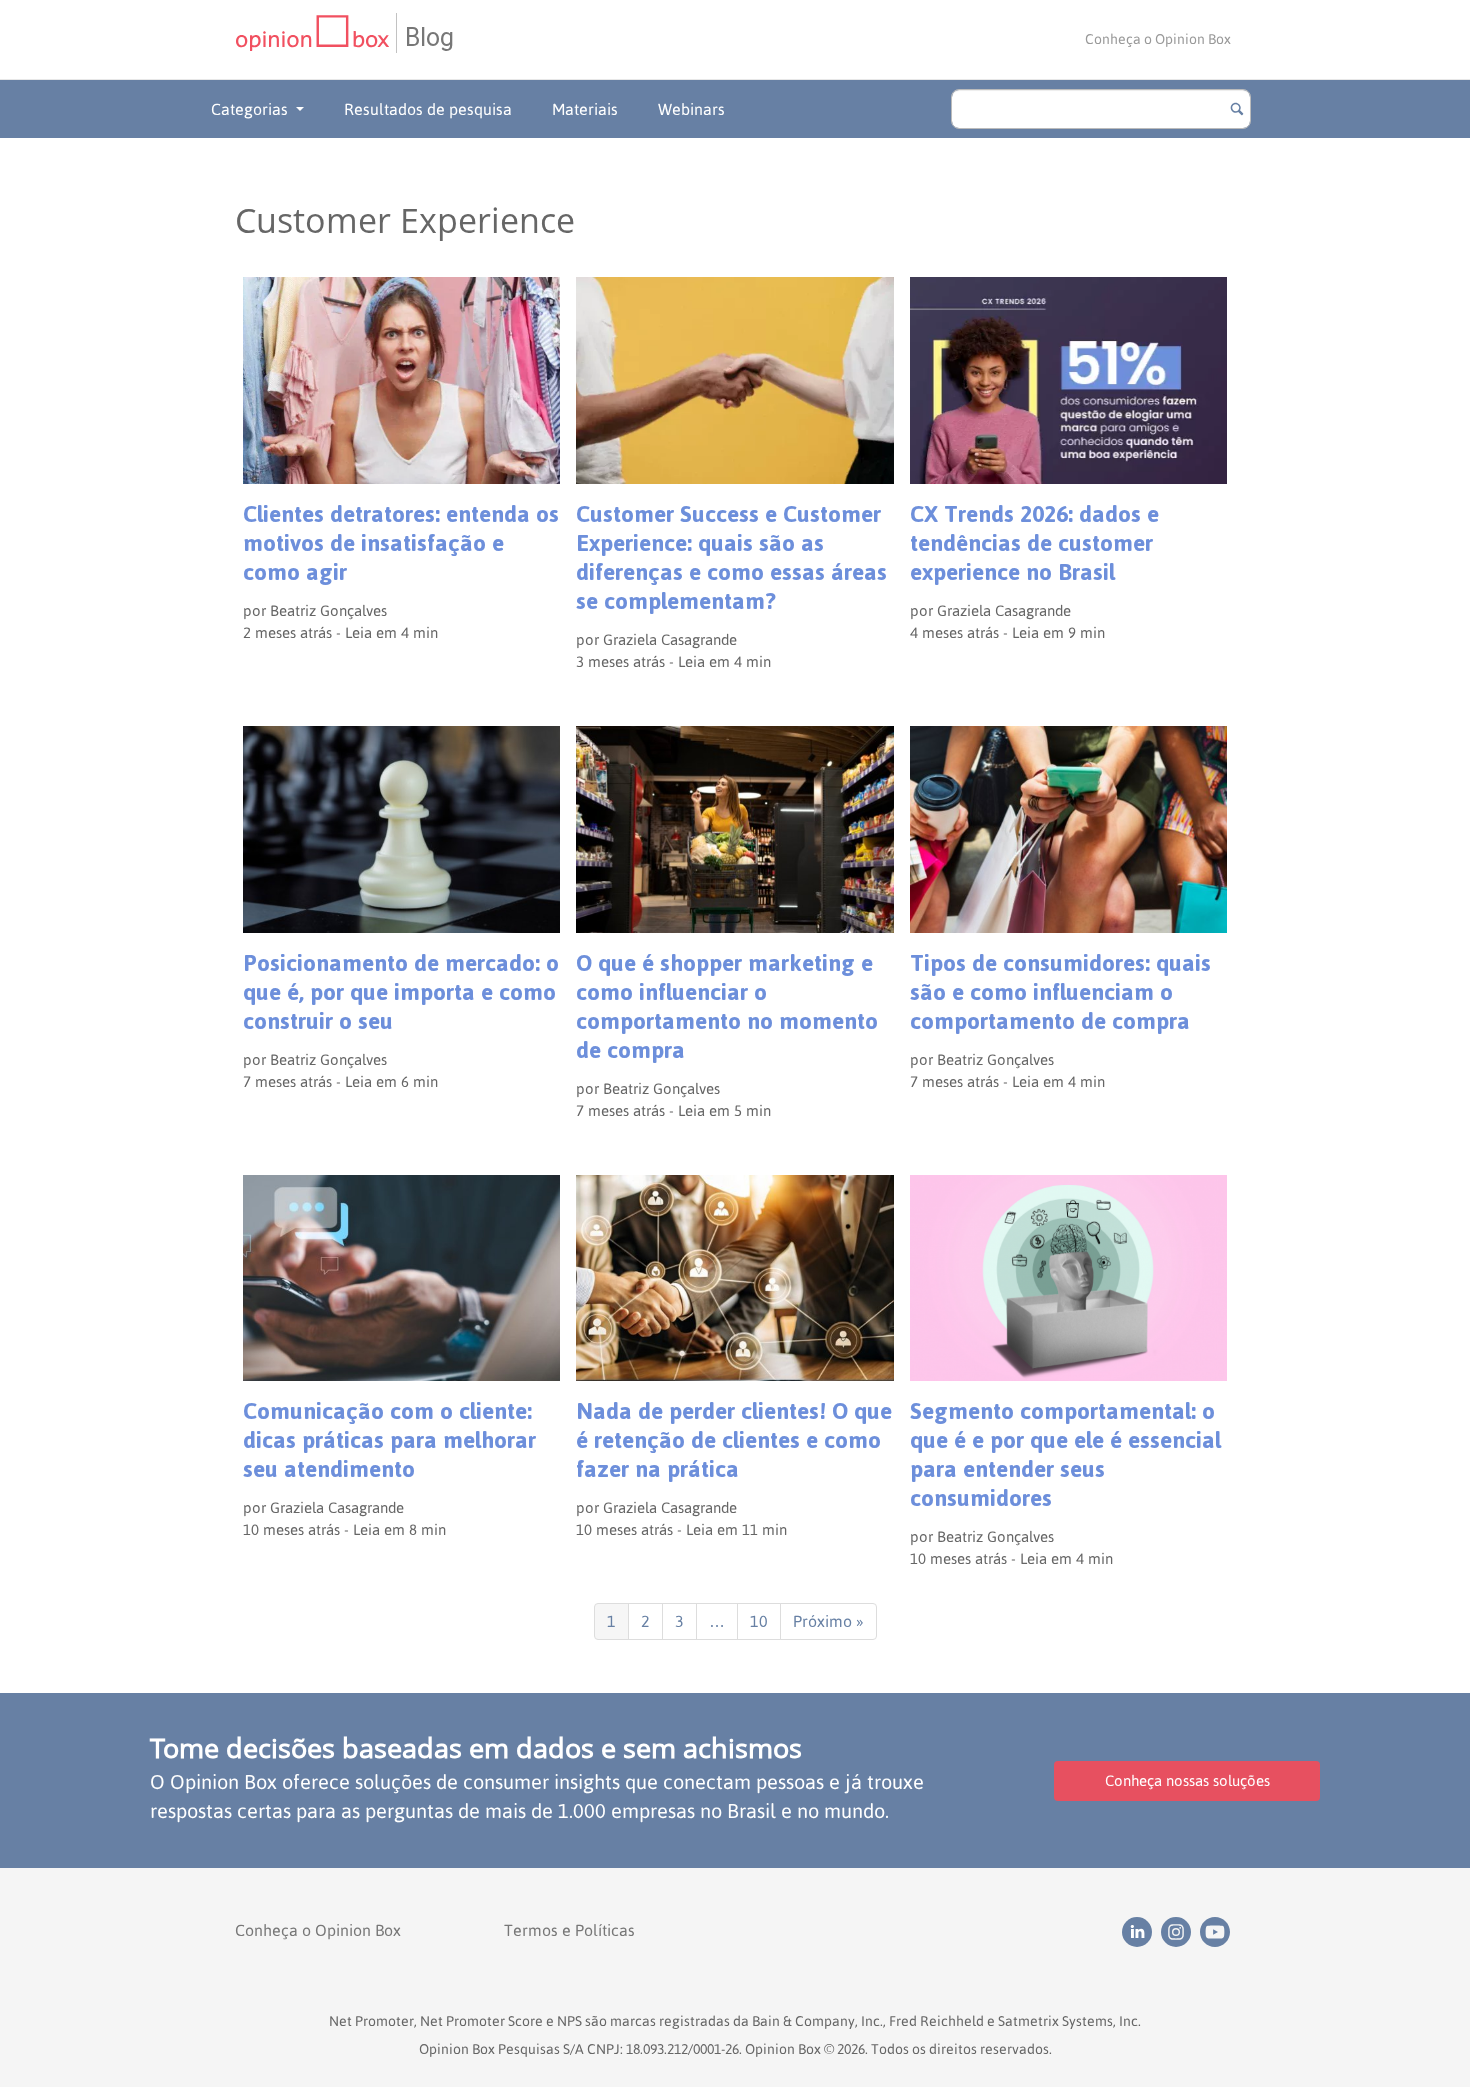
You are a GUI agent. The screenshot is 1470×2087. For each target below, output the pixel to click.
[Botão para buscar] (1237, 109)
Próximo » (828, 1621)
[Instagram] (1180, 1930)
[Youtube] (1217, 1930)
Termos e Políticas (569, 1930)
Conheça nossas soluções (1187, 1780)
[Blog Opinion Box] (315, 39)
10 (759, 1621)
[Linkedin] (1141, 1930)
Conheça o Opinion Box (1158, 39)
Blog (429, 37)
